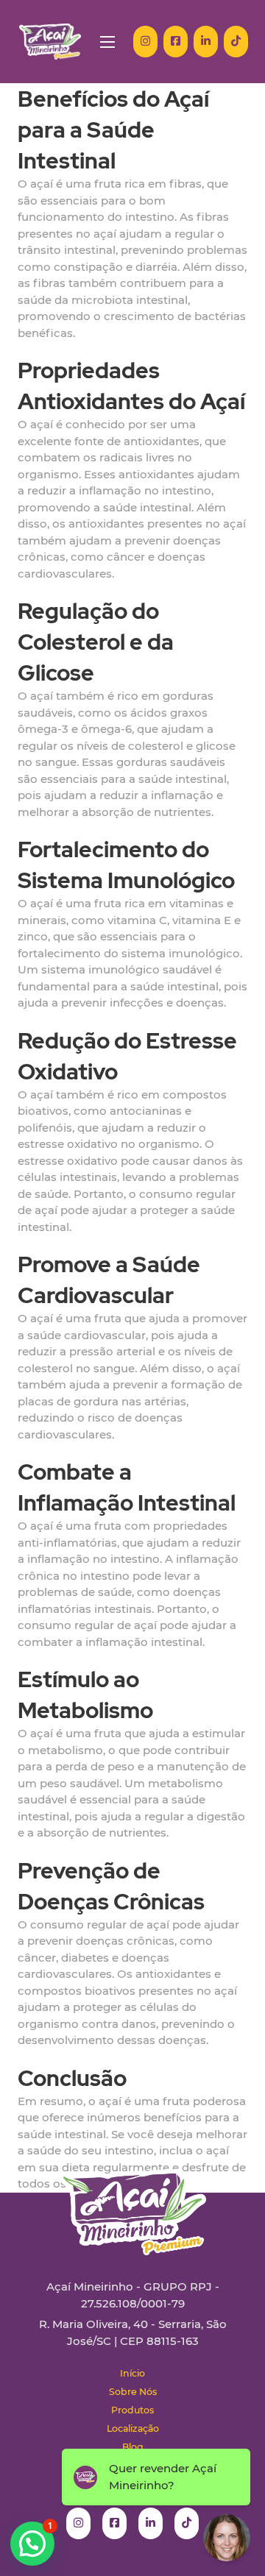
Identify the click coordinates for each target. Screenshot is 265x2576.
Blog (133, 2447)
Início (132, 2373)
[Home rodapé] (132, 2201)
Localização (133, 2428)
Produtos (132, 2410)
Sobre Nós (133, 2392)
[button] (32, 2544)
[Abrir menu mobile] (107, 42)
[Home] (50, 42)
